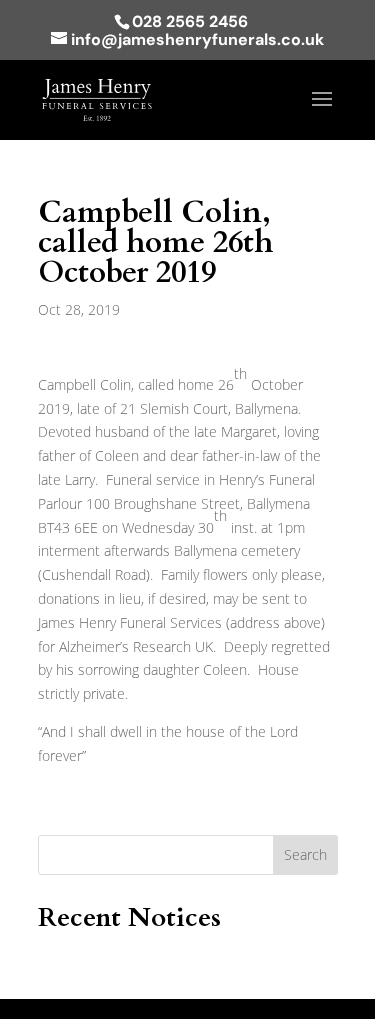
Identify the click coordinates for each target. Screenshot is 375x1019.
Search (305, 854)
